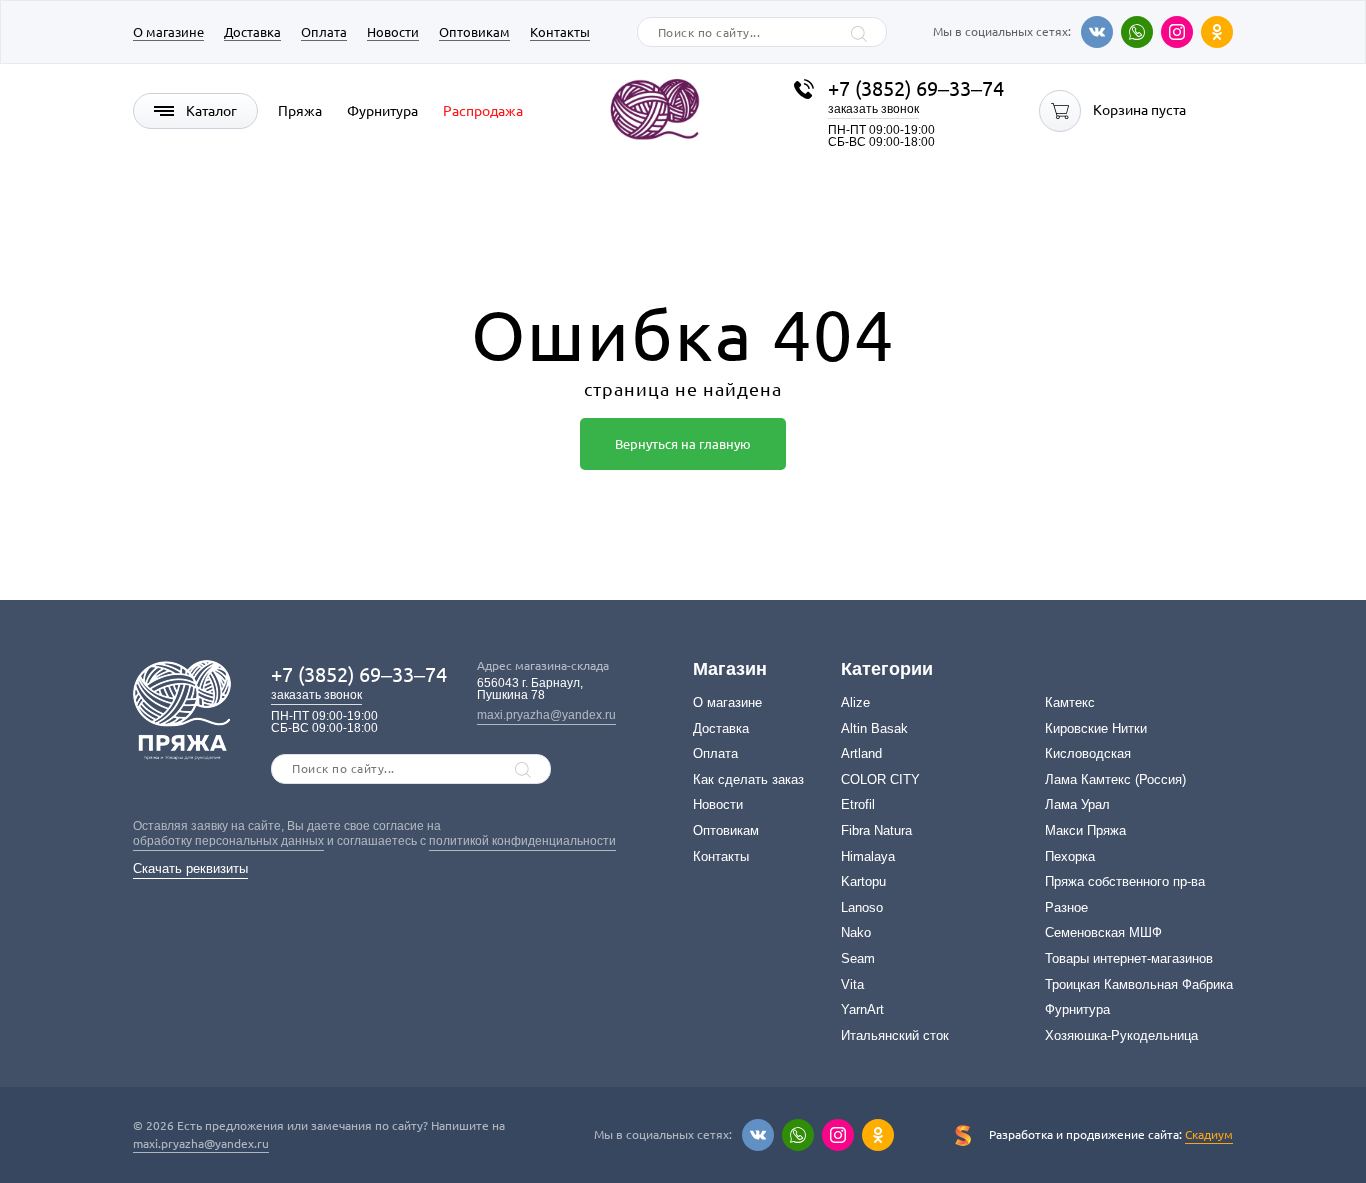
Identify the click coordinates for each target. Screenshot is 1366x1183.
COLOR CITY (880, 779)
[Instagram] (1177, 32)
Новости (393, 32)
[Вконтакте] (1097, 32)
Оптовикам (474, 32)
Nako (856, 932)
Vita (852, 984)
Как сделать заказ (748, 779)
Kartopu (863, 881)
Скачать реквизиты (190, 868)
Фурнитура (382, 111)
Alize (855, 702)
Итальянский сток (895, 1035)
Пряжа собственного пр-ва (1125, 881)
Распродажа (483, 111)
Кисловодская (1088, 753)
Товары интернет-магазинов (1129, 958)
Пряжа (300, 111)
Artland (861, 753)
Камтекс (1070, 702)
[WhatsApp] (1137, 32)
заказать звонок (873, 109)
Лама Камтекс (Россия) (1115, 779)
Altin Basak (874, 728)
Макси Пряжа (1085, 830)
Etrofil (858, 804)
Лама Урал (1077, 804)
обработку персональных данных (228, 841)
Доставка (252, 32)
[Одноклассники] (1217, 32)
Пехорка (1070, 856)
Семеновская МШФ (1103, 932)
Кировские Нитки (1096, 728)
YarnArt (862, 1009)
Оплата (324, 32)
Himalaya (868, 856)
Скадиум (1209, 1134)
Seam (858, 958)
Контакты (560, 32)
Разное (1066, 907)
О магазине (168, 32)
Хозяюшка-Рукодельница (1121, 1035)
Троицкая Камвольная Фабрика (1139, 984)
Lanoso (862, 907)
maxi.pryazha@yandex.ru (546, 715)
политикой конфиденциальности (522, 841)
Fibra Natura (876, 830)
